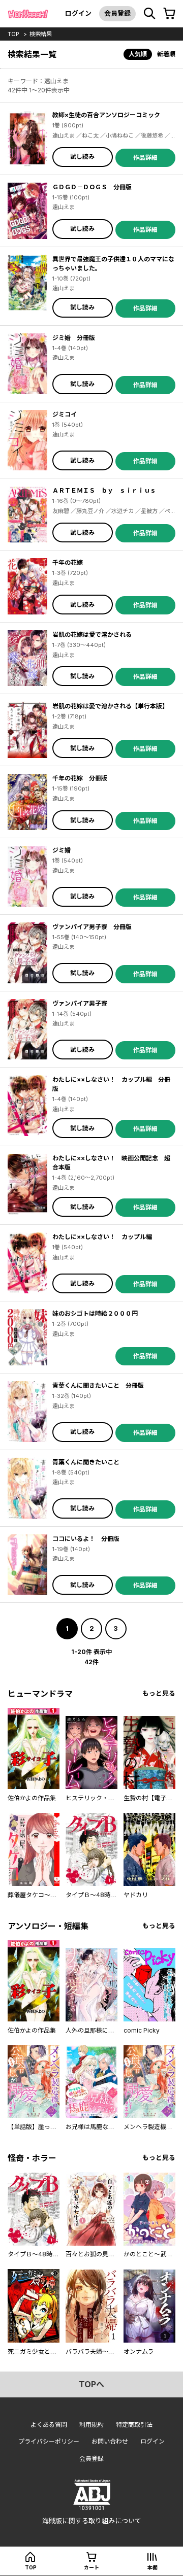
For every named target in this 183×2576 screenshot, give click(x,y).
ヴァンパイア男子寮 (80, 1003)
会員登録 (117, 13)
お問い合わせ (110, 2441)
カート (91, 2567)
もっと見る (159, 1693)
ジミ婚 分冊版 (74, 338)
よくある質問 (49, 2425)
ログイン (78, 13)
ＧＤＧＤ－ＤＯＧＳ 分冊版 (92, 187)
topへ (91, 2384)
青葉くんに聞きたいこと (86, 1462)
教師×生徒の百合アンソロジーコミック (106, 115)
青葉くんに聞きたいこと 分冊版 (98, 1385)
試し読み (82, 157)
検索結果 (41, 34)
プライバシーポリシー (49, 2441)
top (13, 34)
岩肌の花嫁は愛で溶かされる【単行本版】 (110, 706)
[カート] (169, 14)
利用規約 (91, 2425)
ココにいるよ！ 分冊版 (86, 1539)
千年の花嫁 (68, 562)
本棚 (152, 2567)
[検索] (149, 14)
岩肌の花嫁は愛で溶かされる (92, 634)
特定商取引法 (134, 2425)
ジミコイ (65, 414)
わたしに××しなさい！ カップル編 (102, 1237)
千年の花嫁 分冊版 (80, 778)
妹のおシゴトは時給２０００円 (95, 1313)
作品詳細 (145, 158)
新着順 (166, 54)
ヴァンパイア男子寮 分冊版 (92, 927)
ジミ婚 (62, 850)
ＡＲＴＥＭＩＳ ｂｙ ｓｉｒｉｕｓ (104, 490)
